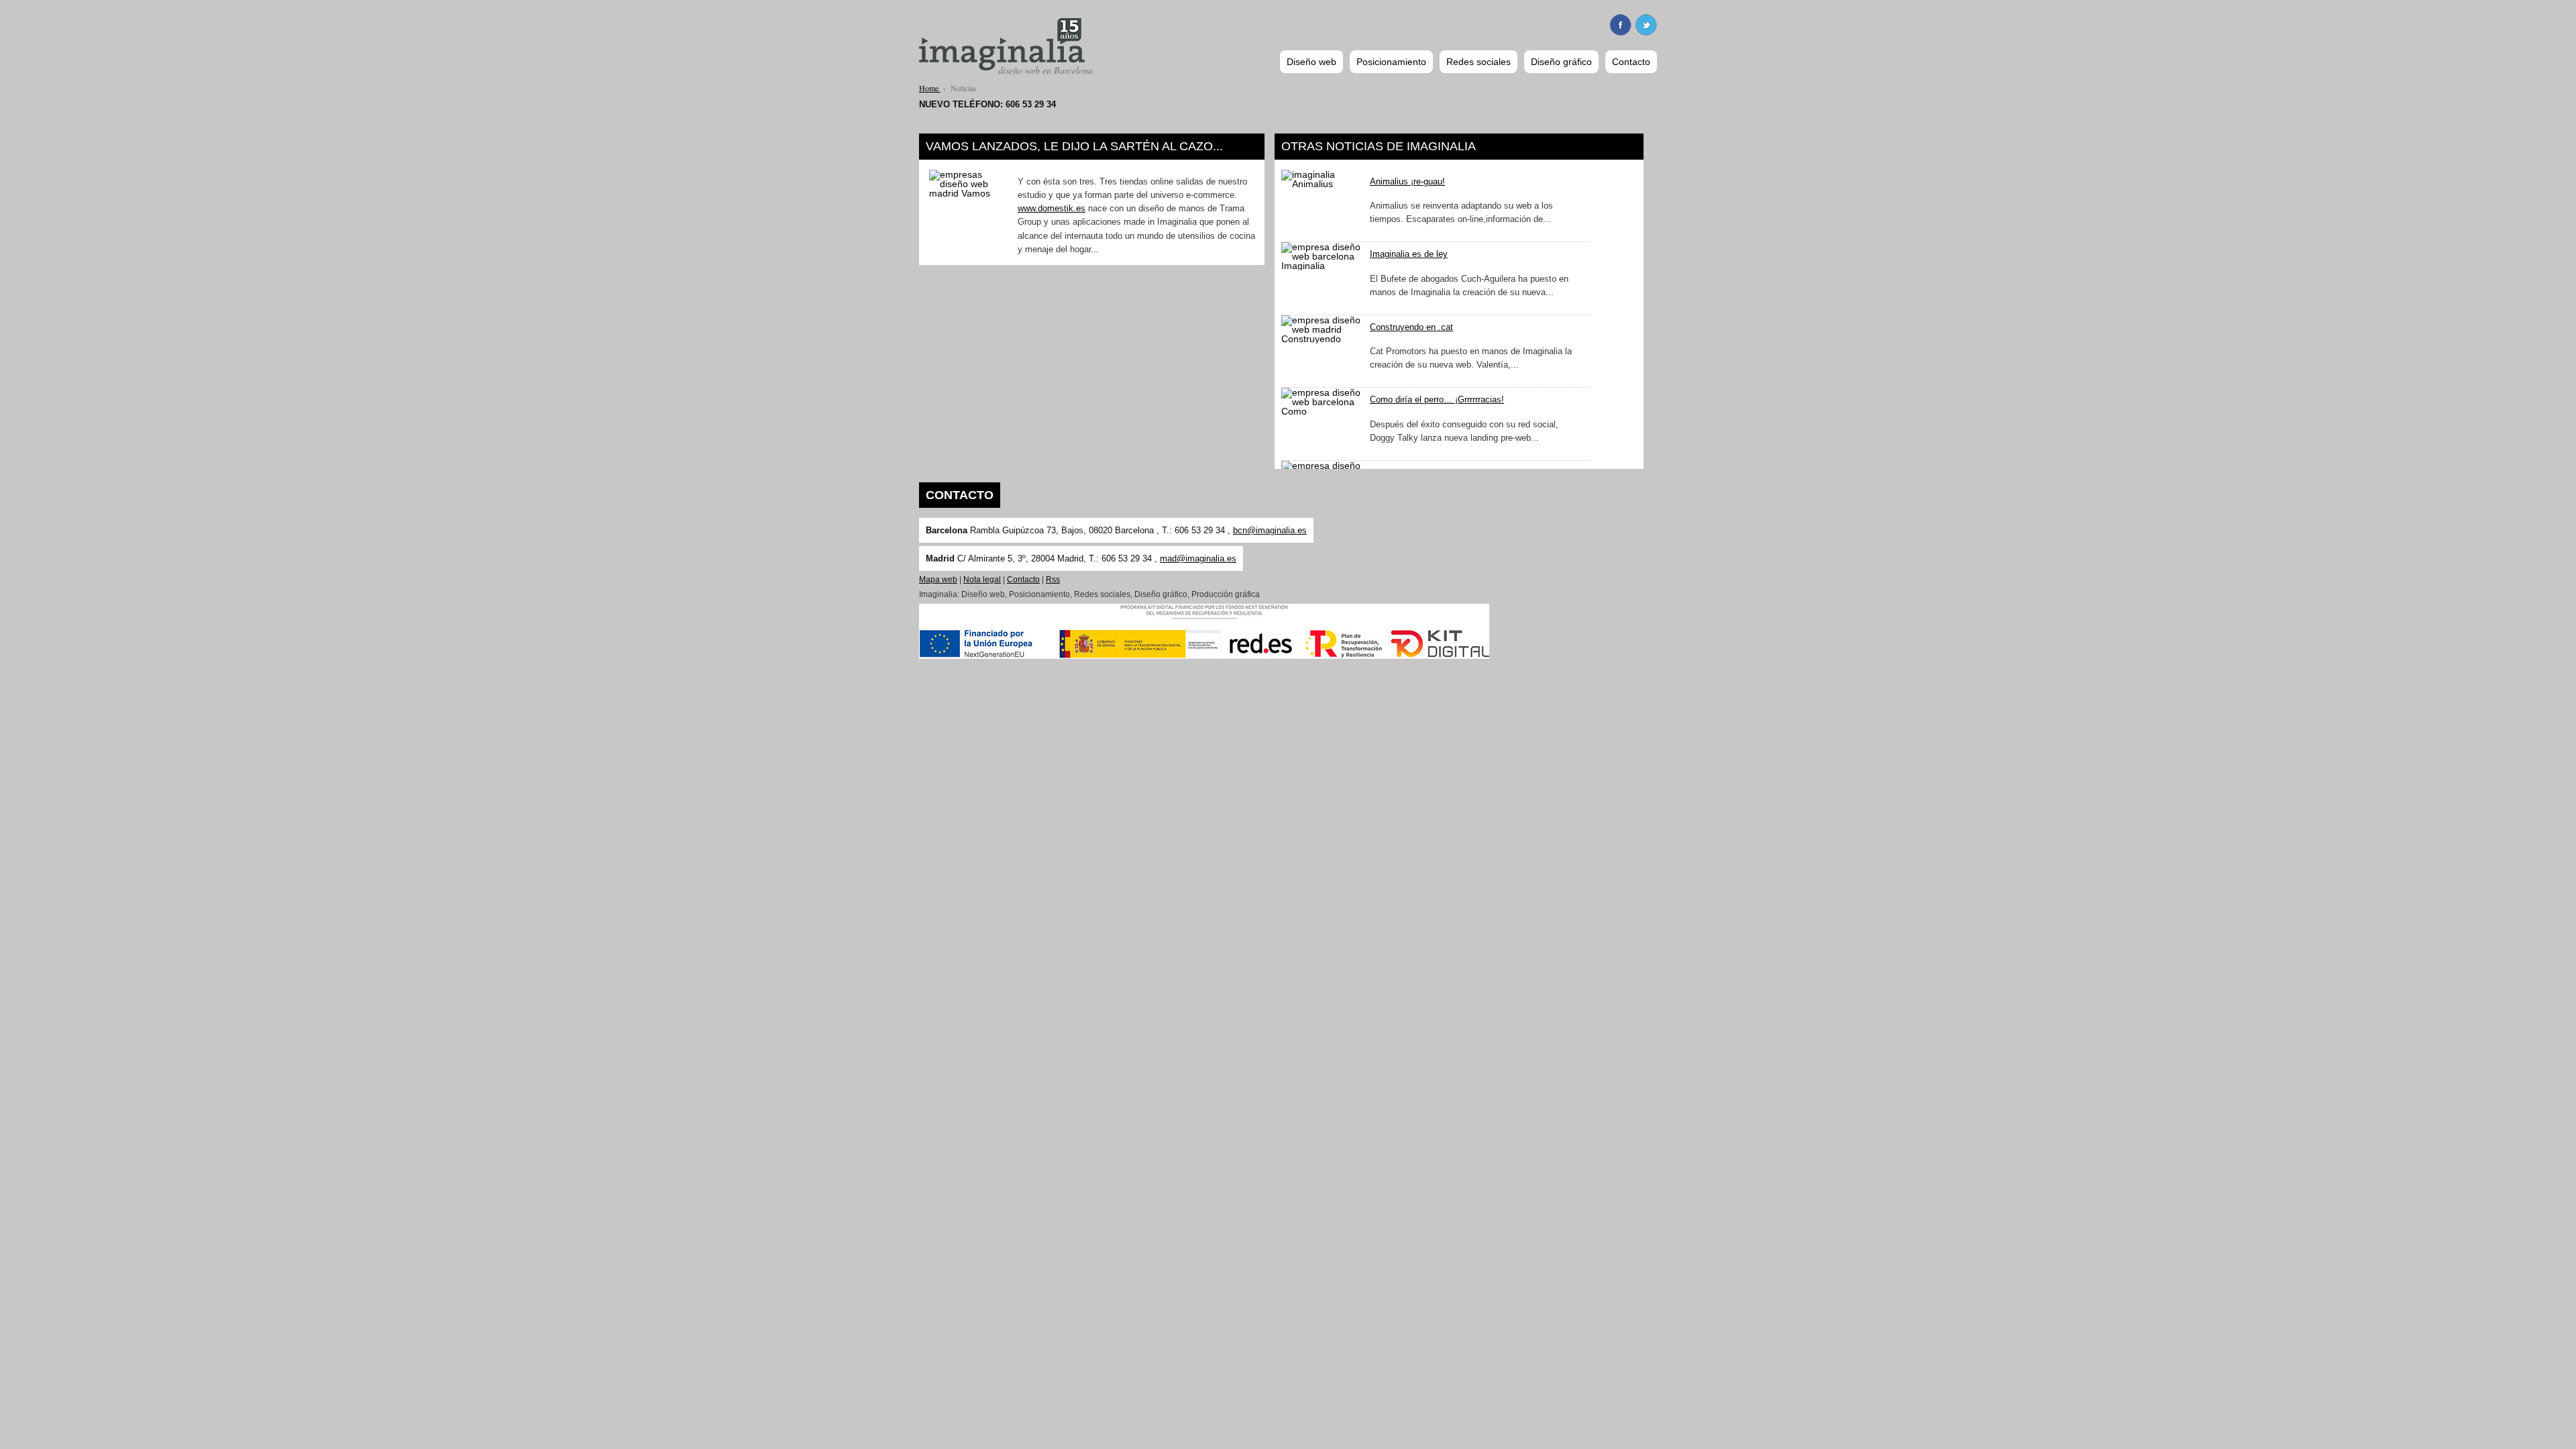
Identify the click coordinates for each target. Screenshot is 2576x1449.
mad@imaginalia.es (1198, 558)
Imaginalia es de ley (1409, 254)
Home (930, 88)
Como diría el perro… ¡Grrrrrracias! (1437, 400)
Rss (1053, 580)
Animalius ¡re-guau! (1407, 182)
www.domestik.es (1052, 209)
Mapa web (938, 580)
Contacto (1023, 580)
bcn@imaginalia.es (1270, 530)
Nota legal (982, 580)
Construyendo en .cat (1411, 327)
